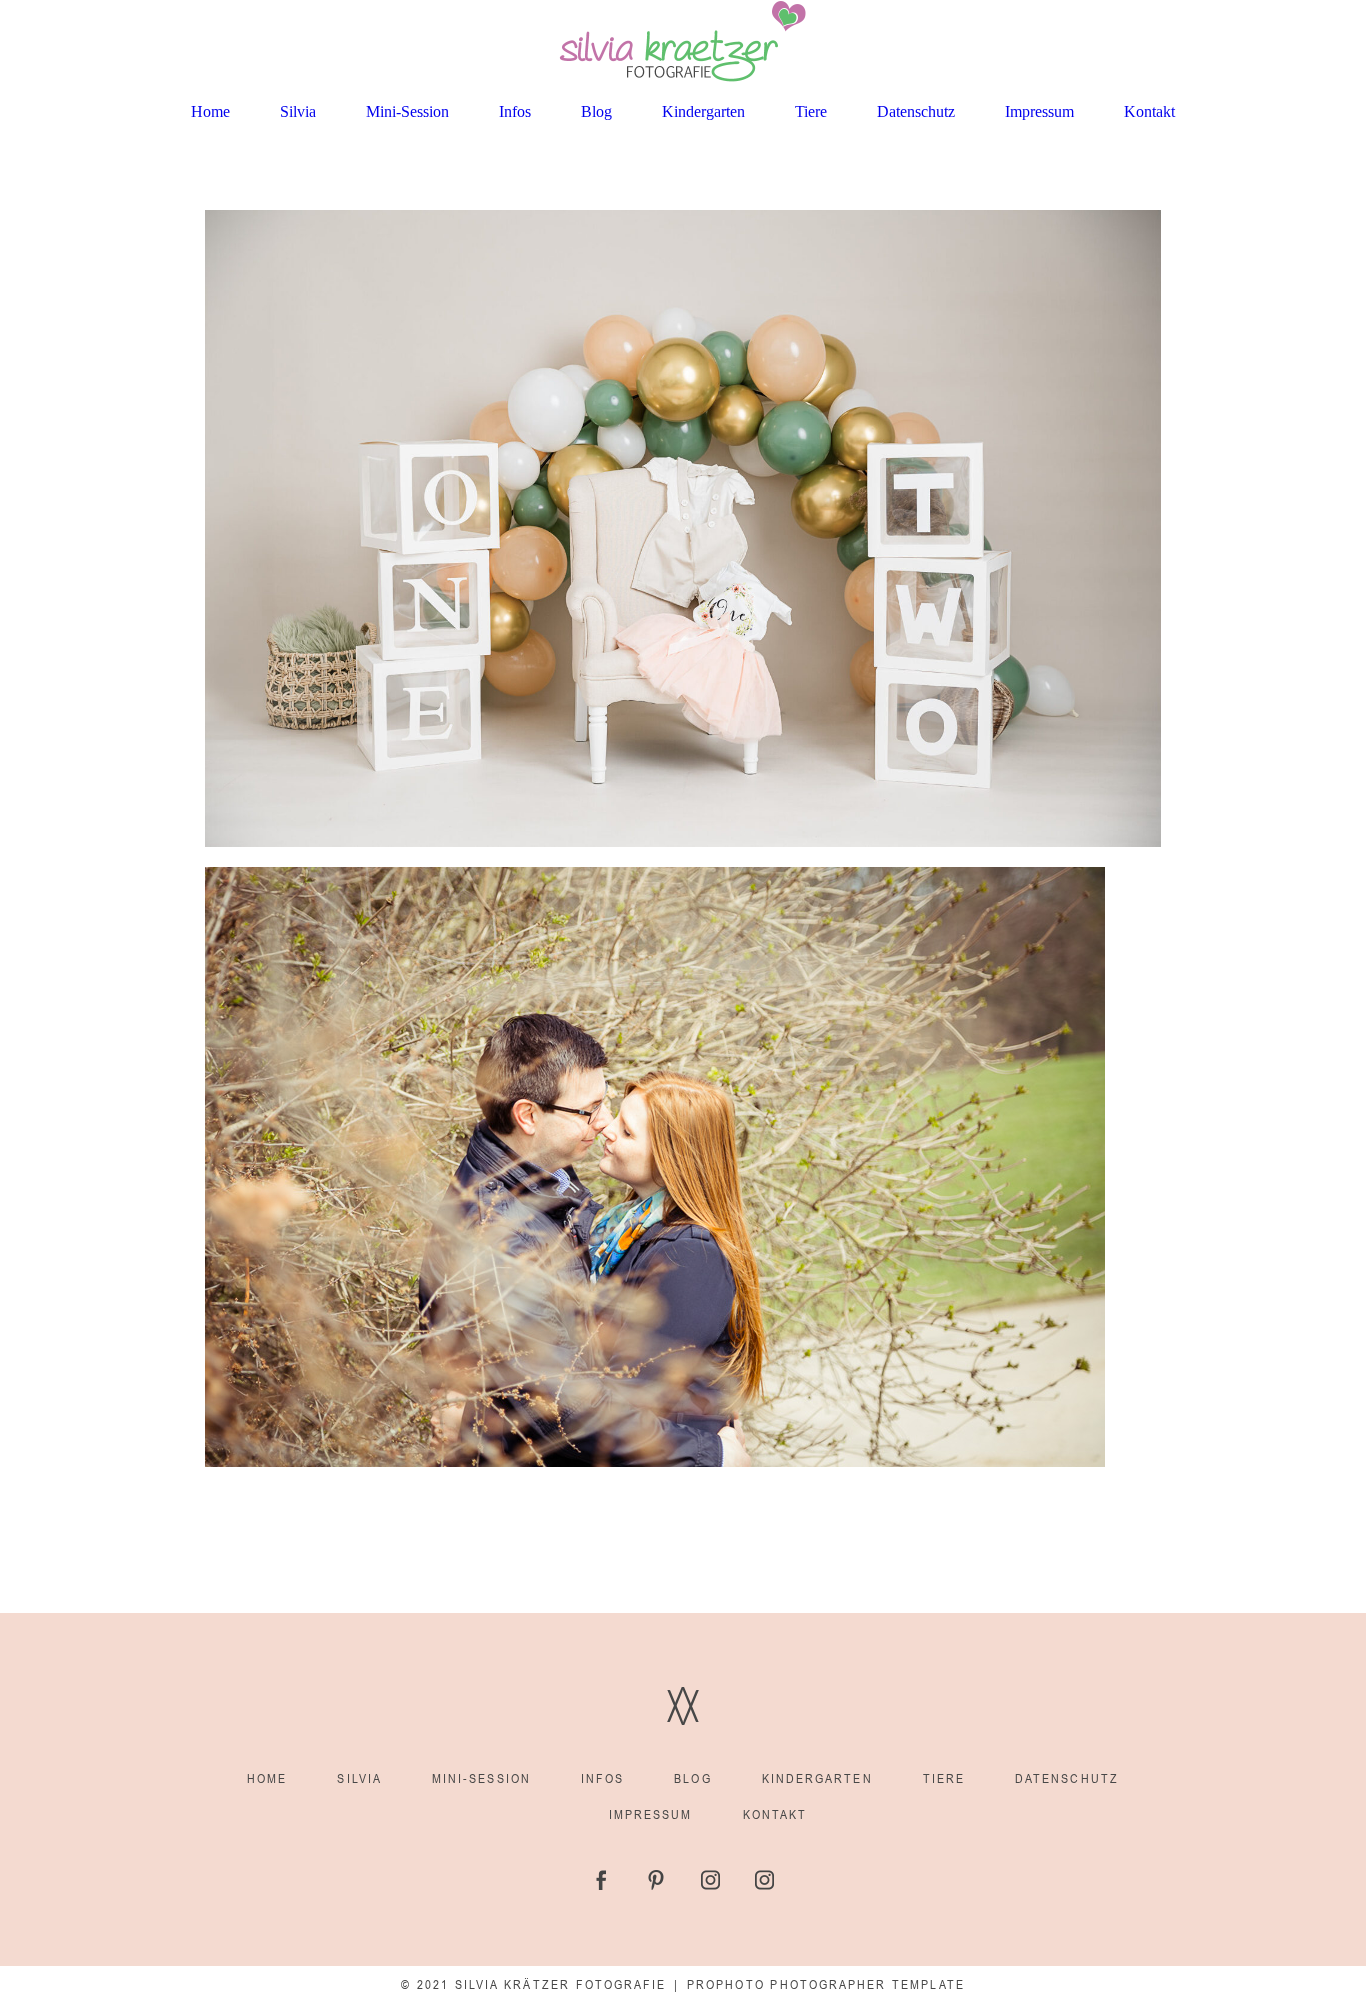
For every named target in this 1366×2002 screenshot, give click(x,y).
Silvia (298, 111)
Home (210, 111)
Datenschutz (916, 111)
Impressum (1039, 111)
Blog (596, 111)
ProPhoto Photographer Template (826, 1984)
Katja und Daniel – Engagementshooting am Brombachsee (436, 934)
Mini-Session (407, 111)
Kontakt (1149, 111)
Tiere (811, 111)
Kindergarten (703, 111)
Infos (515, 111)
